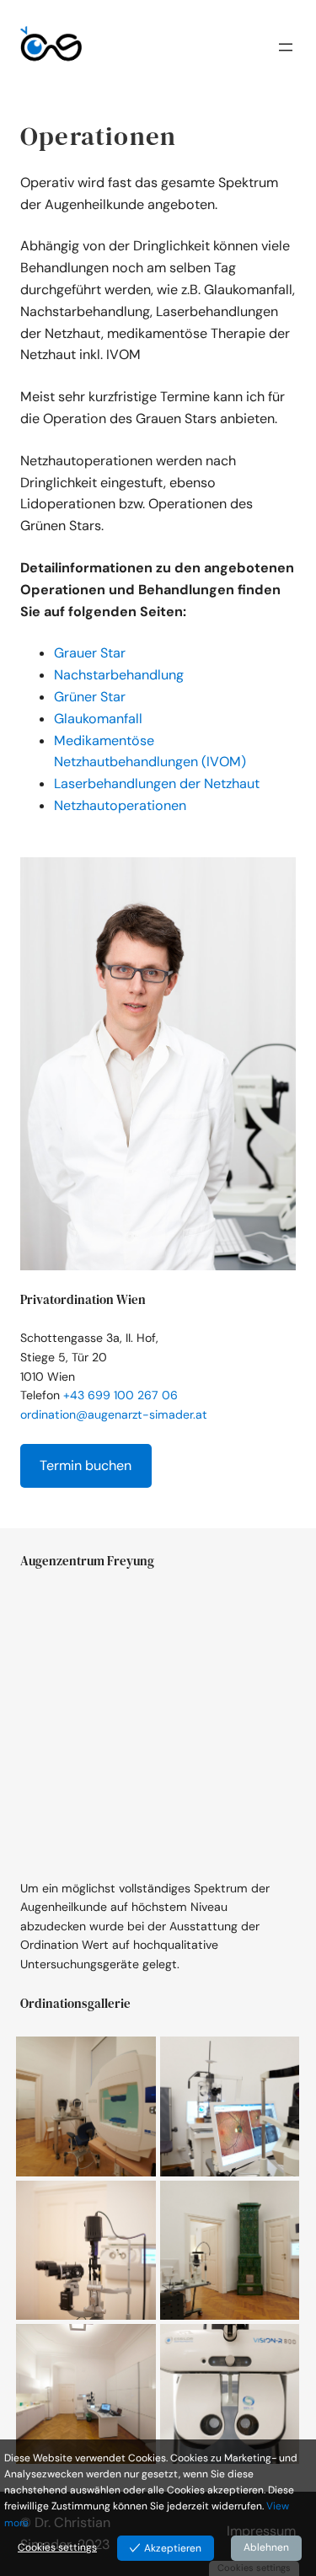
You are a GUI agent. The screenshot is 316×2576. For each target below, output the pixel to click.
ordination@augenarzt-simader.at (114, 1414)
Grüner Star (90, 697)
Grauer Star (90, 653)
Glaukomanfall (98, 719)
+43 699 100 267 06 (121, 1395)
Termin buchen (86, 1465)
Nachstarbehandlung (119, 675)
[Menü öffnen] (286, 52)
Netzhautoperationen (120, 805)
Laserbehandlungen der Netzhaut (157, 784)
